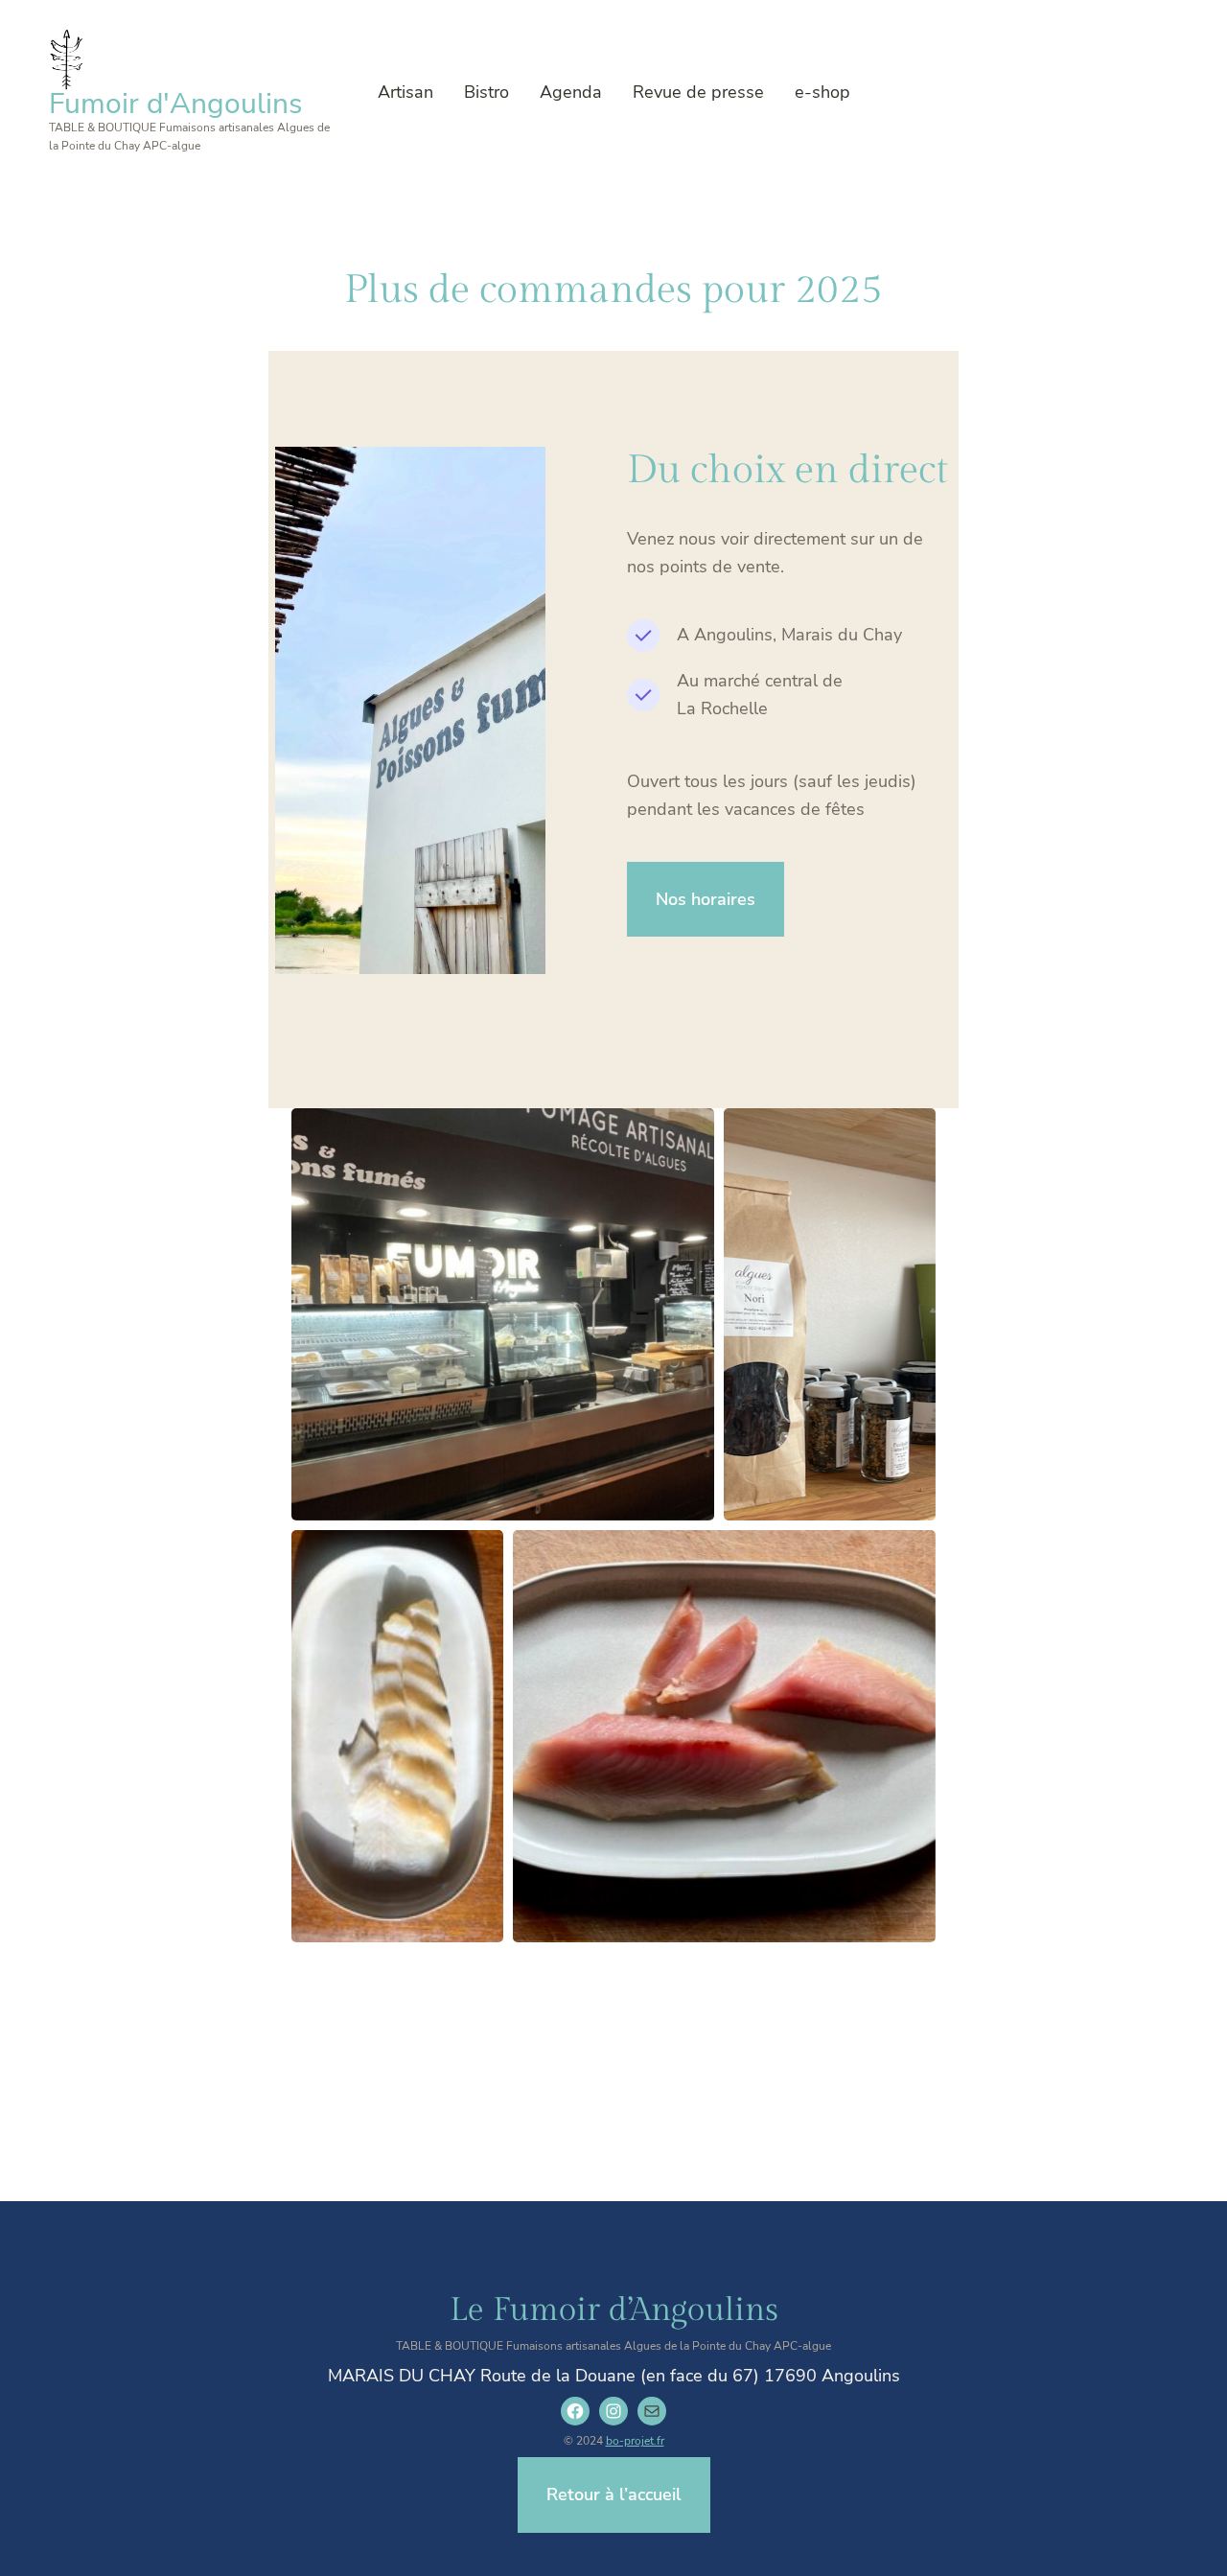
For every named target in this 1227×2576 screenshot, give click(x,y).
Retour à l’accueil (614, 2495)
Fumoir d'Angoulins (175, 104)
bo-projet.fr (635, 2441)
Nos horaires (706, 899)
